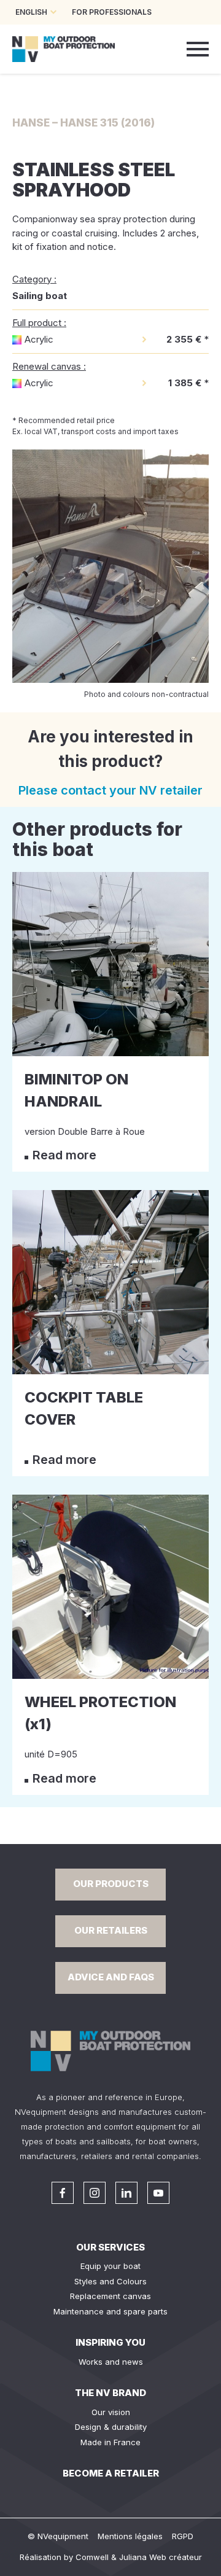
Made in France (110, 2442)
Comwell (92, 2557)
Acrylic (39, 339)
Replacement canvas (110, 2296)
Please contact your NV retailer (110, 790)
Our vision (111, 2412)
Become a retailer (111, 2473)
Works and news (111, 2362)
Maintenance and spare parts (110, 2311)
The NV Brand (110, 2393)
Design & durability (111, 2427)
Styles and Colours (110, 2281)
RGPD (183, 2536)
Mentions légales (130, 2536)
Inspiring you (110, 2342)
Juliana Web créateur (161, 2557)
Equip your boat (110, 2266)
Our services (110, 2247)
